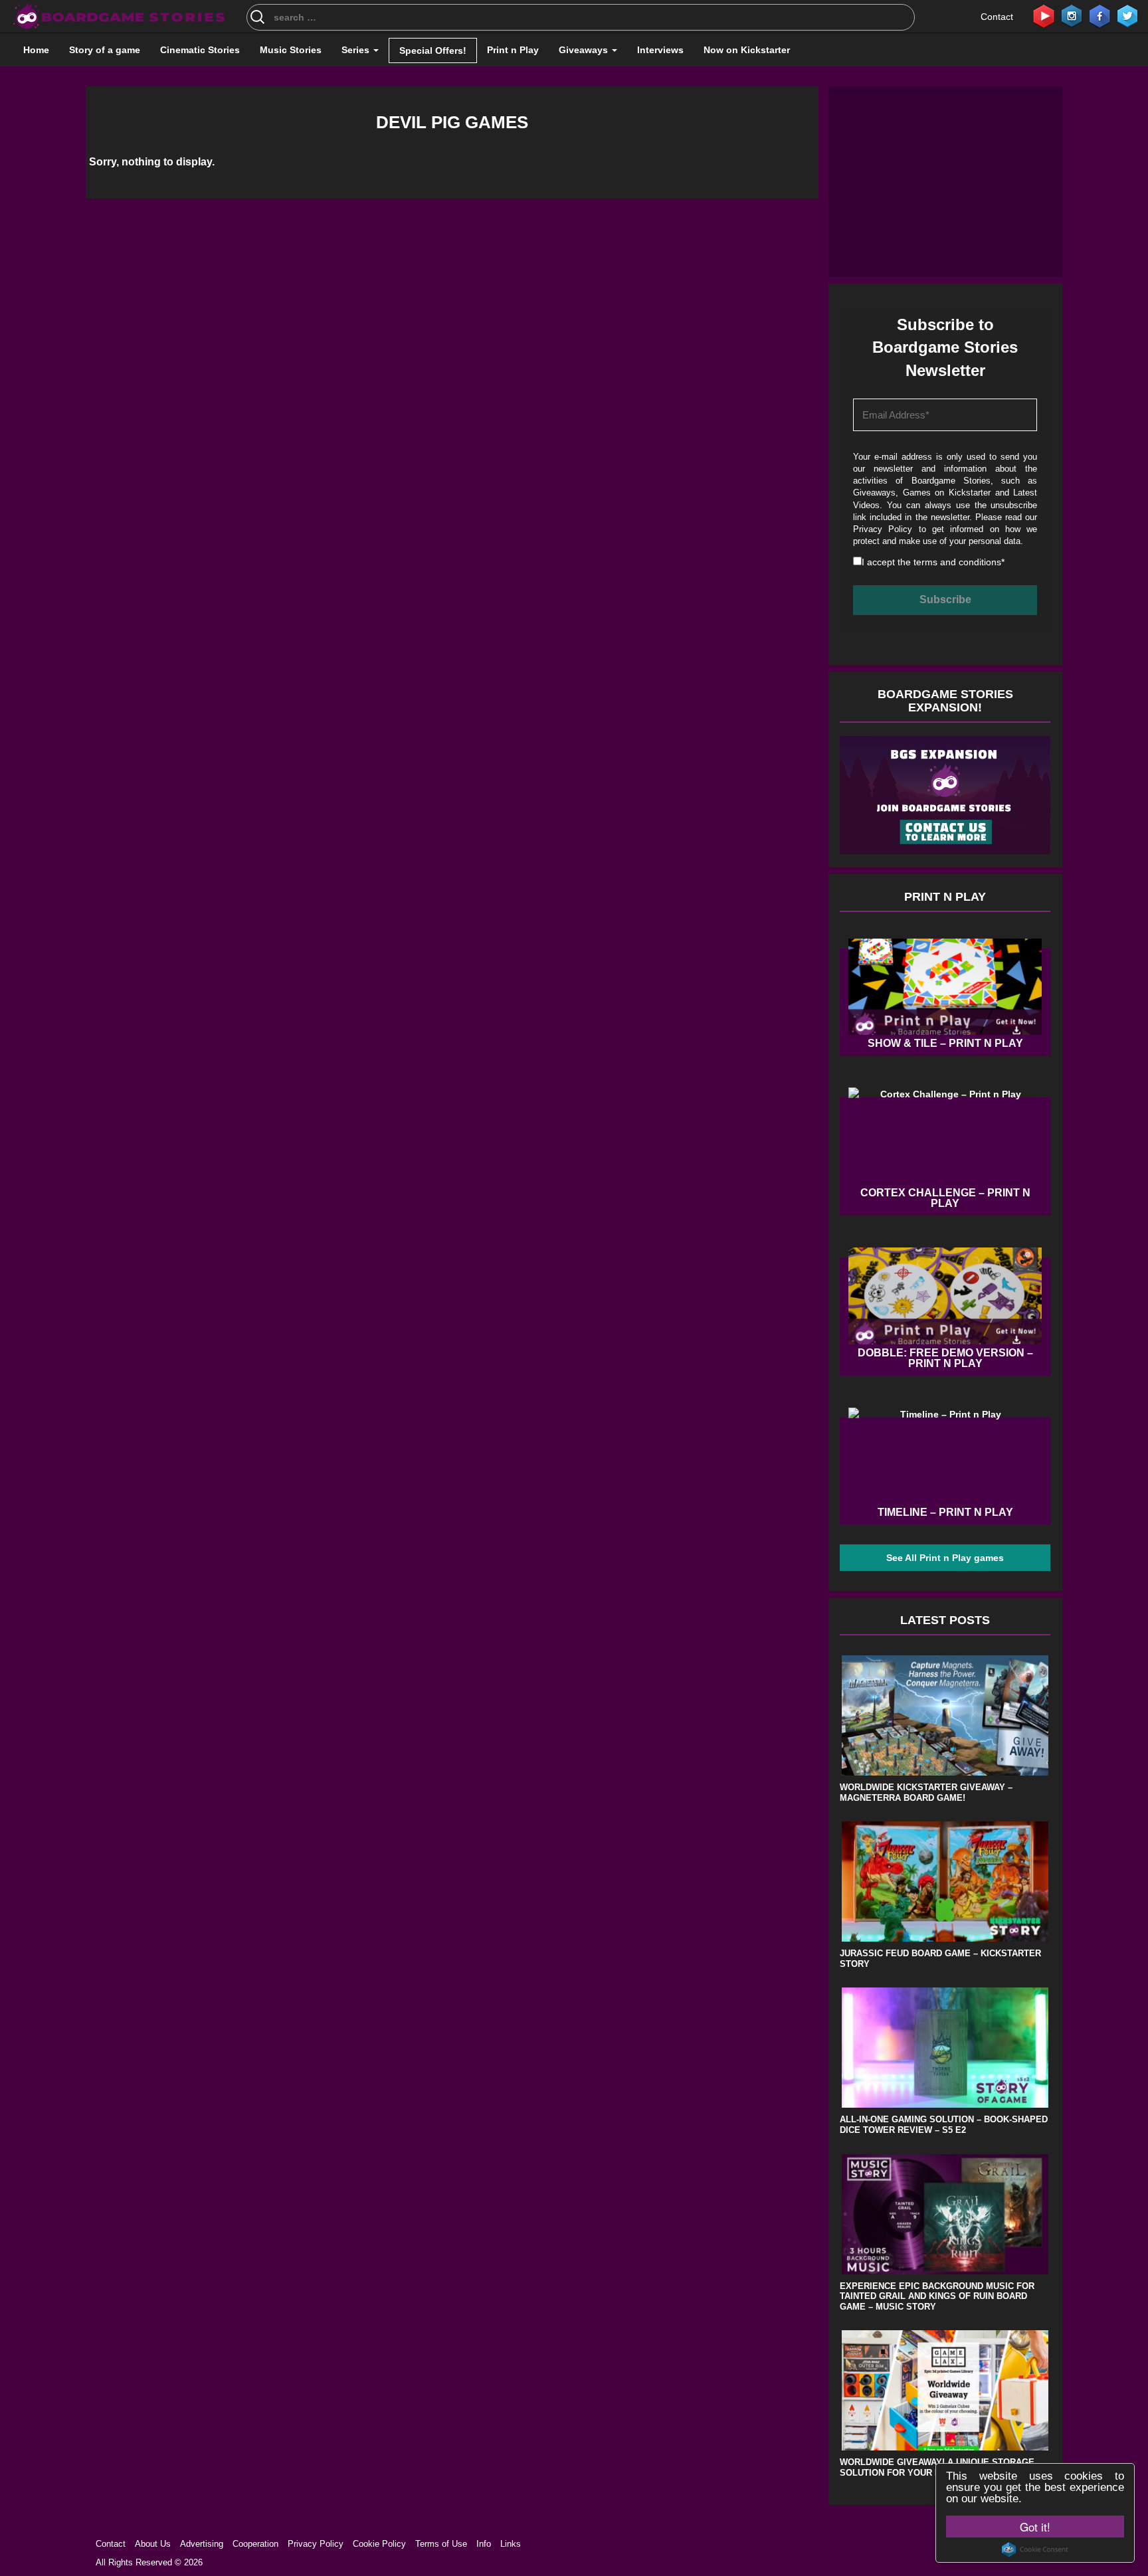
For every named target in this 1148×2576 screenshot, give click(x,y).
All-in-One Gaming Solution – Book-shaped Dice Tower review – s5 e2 (944, 2125)
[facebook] (1100, 15)
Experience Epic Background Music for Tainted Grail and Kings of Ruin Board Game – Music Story (937, 2296)
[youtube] (1044, 15)
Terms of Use (441, 2544)
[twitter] (1127, 15)
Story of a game (105, 50)
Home (36, 50)
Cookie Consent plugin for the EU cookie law (1035, 2549)
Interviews (660, 50)
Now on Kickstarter (747, 50)
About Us (153, 2544)
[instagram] (1072, 15)
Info (484, 2544)
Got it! (1035, 2527)
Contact (997, 17)
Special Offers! (433, 50)
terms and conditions (957, 562)
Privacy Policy (883, 529)
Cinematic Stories (200, 50)
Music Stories (291, 50)
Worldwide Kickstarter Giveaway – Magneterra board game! (926, 1793)
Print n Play (513, 50)
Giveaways (585, 50)
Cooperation (255, 2544)
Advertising (202, 2544)
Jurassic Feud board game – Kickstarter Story (940, 1959)
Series (357, 50)
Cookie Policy (379, 2544)
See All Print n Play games (945, 1558)
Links (511, 2544)
